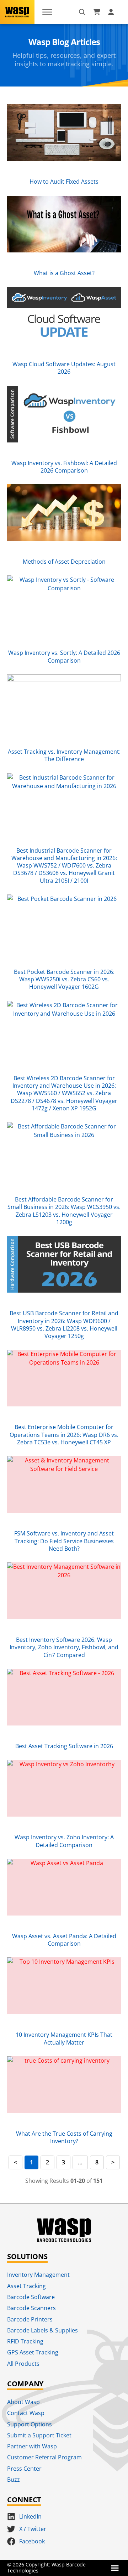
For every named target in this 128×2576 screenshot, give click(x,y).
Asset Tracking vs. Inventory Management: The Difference (64, 755)
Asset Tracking (26, 2286)
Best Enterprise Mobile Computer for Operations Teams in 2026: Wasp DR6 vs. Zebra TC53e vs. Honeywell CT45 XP (64, 1435)
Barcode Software (31, 2297)
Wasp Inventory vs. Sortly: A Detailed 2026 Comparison (64, 656)
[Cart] (97, 12)
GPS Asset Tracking (33, 2352)
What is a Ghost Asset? (64, 273)
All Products (23, 2364)
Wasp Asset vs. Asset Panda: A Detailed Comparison (64, 1940)
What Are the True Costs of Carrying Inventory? (64, 2137)
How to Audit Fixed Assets (64, 182)
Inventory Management (38, 2275)
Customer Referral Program (44, 2457)
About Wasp (23, 2402)
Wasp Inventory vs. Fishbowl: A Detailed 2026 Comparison (64, 467)
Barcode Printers (30, 2319)
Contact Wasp (26, 2413)
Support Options (30, 2424)
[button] (115, 2568)
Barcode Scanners (31, 2308)
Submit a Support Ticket (39, 2435)
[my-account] (112, 12)
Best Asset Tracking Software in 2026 (64, 1746)
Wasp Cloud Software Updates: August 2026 (64, 368)
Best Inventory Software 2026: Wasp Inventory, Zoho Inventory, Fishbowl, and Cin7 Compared (64, 1647)
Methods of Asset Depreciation (64, 562)
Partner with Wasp (32, 2446)
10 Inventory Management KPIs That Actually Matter (64, 2038)
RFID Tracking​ (25, 2341)
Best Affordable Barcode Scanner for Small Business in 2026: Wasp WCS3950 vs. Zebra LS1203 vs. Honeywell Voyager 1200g (64, 1211)
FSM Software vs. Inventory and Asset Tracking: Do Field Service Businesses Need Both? (64, 1541)
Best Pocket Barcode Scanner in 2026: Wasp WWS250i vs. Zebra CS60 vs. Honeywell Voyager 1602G (64, 979)
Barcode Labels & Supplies (42, 2330)
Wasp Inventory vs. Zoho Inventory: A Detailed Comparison (64, 1841)
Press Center (24, 2469)
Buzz (14, 2480)
